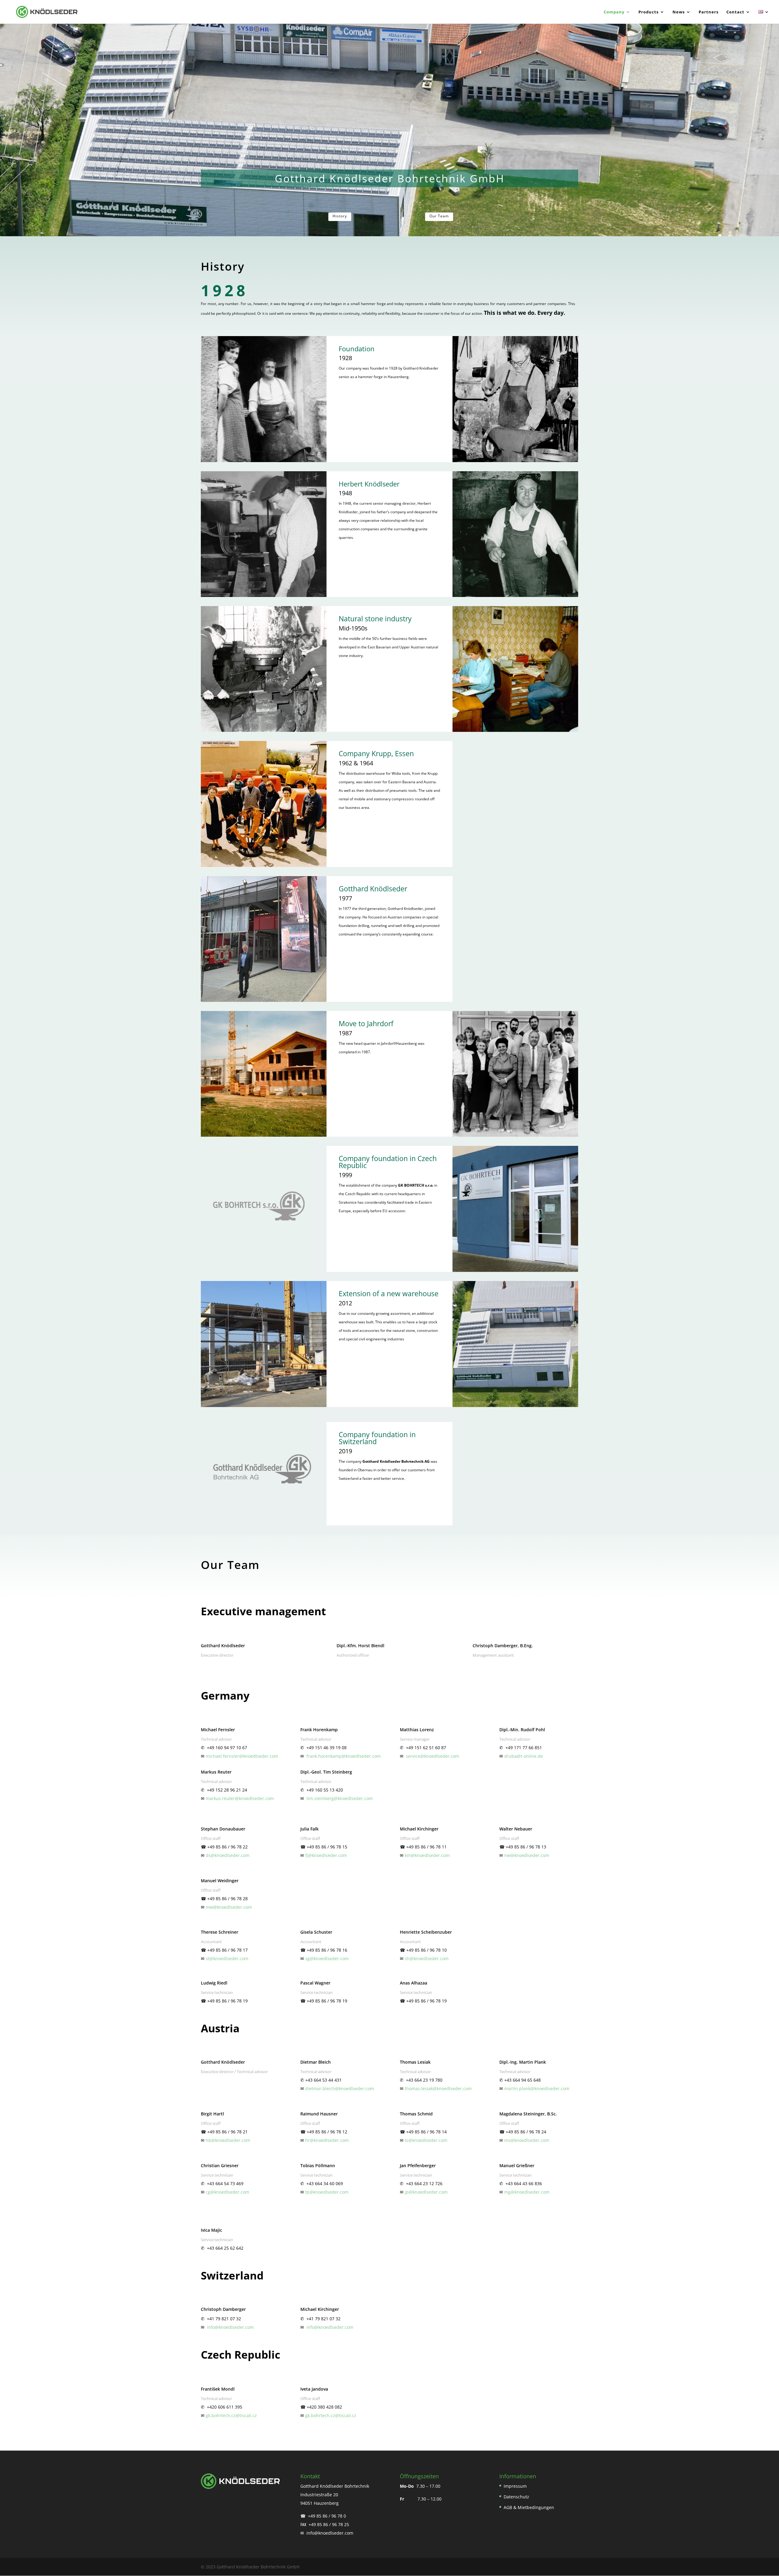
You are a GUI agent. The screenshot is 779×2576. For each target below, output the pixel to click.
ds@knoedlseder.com (228, 1855)
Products (648, 12)
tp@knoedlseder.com (327, 2192)
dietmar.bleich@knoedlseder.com (340, 2088)
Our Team (439, 216)
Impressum (515, 2486)
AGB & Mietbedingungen (529, 2507)
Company (614, 12)
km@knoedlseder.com (427, 1855)
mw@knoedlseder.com (229, 1907)
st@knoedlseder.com (227, 1958)
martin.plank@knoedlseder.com (537, 2088)
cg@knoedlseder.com (227, 2192)
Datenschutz (516, 2497)
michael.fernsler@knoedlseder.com (242, 1756)
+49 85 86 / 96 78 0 (327, 2516)
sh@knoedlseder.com (427, 1958)
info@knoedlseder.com (230, 2327)
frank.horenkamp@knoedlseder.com (344, 1756)
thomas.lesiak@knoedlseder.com (438, 2088)
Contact (735, 12)
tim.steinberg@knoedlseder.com (340, 1798)
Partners (709, 12)
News (679, 12)
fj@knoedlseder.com (326, 1855)
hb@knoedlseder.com (228, 2140)
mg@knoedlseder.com (527, 2192)
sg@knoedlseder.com (327, 1958)
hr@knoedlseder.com (327, 2140)
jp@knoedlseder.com (426, 2192)
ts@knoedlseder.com (426, 2140)
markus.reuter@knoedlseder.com (240, 1798)
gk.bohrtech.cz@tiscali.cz (231, 2415)
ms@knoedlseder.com (527, 2140)
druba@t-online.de (524, 1756)
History (340, 216)
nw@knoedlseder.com (527, 1855)
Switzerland (232, 2275)
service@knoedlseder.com (433, 1756)
